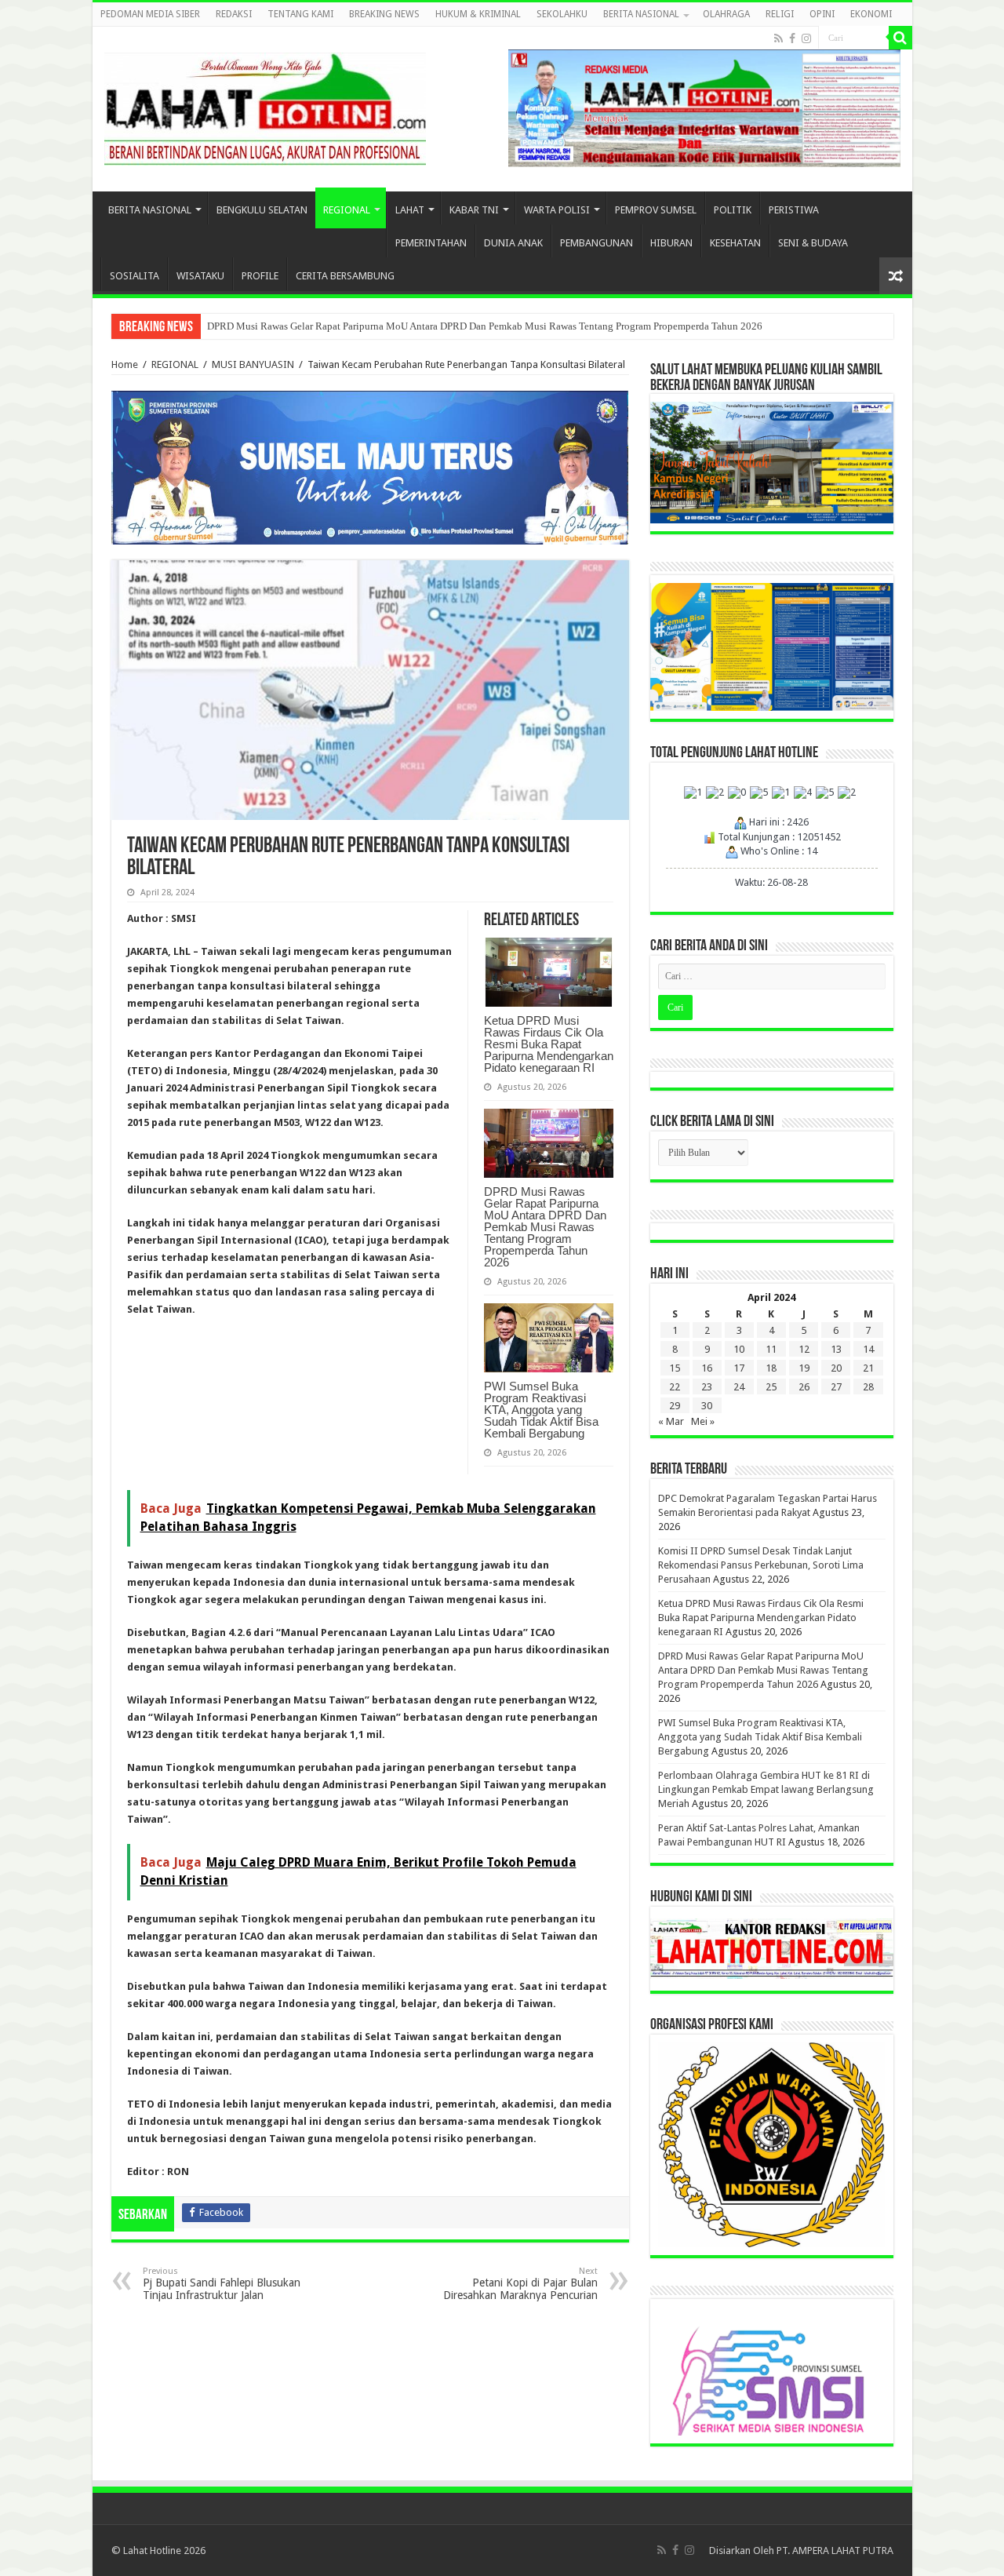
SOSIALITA (135, 276)
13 (836, 1349)
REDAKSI (234, 14)
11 (771, 1349)
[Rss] (778, 38)
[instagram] (806, 38)
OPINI (822, 14)
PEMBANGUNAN (597, 243)
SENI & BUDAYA (813, 243)
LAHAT (410, 210)
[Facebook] (792, 38)
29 (675, 1406)
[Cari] (900, 38)
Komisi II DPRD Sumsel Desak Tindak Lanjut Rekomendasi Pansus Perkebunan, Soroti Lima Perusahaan (761, 1565)
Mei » (703, 1421)
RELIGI (780, 14)
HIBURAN (671, 243)
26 (804, 1387)
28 (868, 1387)
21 (868, 1368)
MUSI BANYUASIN (253, 364)
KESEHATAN (735, 243)
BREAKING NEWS (384, 14)
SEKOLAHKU (562, 14)
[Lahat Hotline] (265, 106)
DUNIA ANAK (513, 243)
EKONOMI (871, 14)
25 (771, 1387)
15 (675, 1368)
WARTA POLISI (557, 210)
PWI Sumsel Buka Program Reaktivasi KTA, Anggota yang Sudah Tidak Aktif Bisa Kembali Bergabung (541, 1410)
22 (675, 1387)
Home (125, 364)
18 (771, 1368)
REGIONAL (347, 210)
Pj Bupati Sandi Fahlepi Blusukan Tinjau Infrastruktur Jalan (222, 2284)
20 (836, 1368)
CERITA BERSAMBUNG (345, 276)
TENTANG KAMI (300, 14)
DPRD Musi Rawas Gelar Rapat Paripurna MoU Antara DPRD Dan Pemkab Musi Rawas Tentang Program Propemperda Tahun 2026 (485, 326)
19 (804, 1368)
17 (739, 1368)
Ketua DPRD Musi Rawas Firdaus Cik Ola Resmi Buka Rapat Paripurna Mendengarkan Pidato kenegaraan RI (549, 1044)
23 (707, 1387)
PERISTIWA (794, 210)
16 (707, 1368)
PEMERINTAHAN (431, 243)
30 (707, 1406)
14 (868, 1349)
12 (804, 1349)
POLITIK (733, 210)
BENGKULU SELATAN (262, 210)
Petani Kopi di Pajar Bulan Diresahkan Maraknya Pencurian (520, 2284)
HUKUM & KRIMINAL (478, 14)
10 (739, 1349)
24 (739, 1387)
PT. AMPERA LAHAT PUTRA (835, 2550)
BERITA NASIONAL (641, 14)
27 (836, 1387)
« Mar (671, 1421)
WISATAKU (200, 276)
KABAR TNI (474, 210)
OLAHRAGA (726, 14)
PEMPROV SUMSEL (656, 210)
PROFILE (260, 276)
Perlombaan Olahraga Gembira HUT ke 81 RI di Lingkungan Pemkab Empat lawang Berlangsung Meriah (766, 1789)
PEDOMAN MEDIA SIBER (150, 14)
